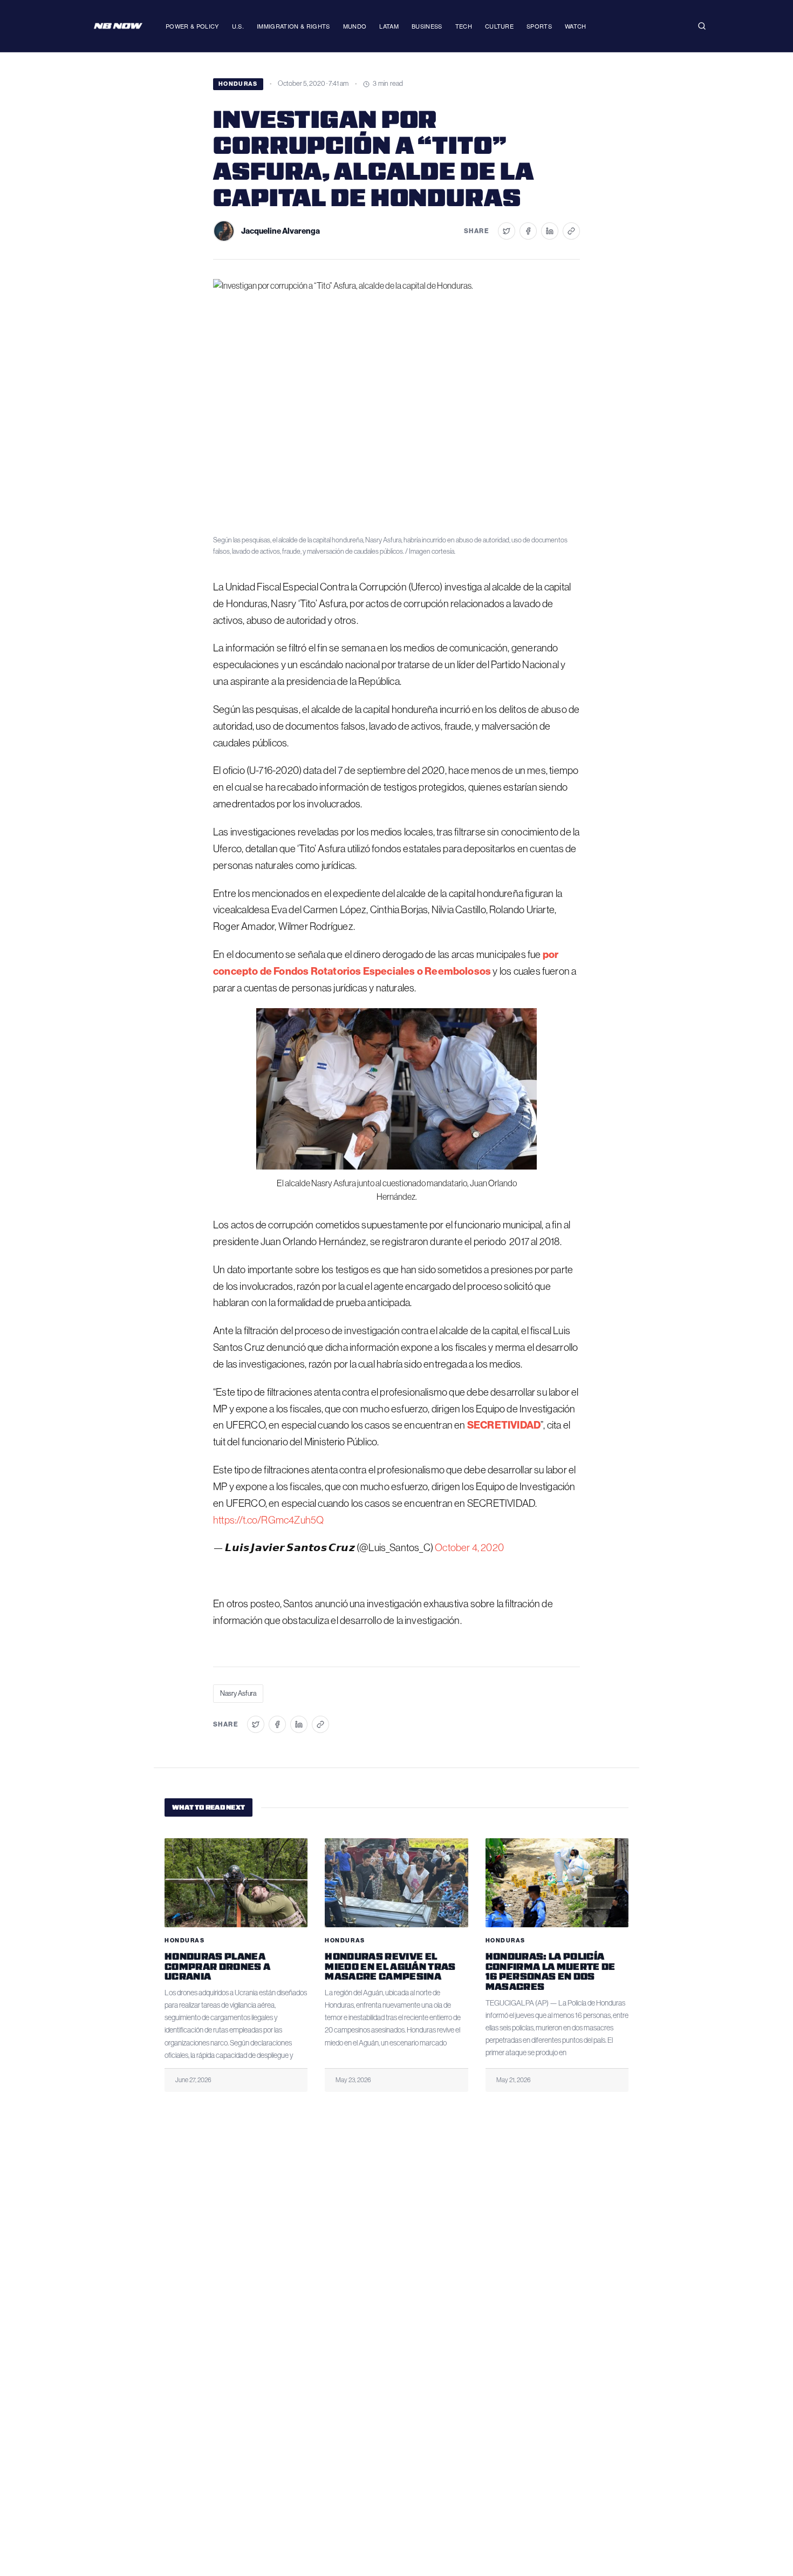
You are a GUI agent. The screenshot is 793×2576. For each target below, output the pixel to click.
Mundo (355, 26)
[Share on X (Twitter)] (507, 231)
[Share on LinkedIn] (550, 231)
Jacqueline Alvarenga (281, 231)
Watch (576, 26)
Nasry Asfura (238, 1693)
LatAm (389, 26)
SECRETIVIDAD (504, 1425)
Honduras (238, 84)
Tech (464, 26)
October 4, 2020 (469, 1548)
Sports (539, 26)
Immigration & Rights (293, 26)
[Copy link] (571, 231)
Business (427, 26)
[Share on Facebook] (528, 231)
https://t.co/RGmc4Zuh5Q (268, 1520)
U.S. (238, 26)
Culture (499, 26)
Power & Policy (192, 26)
